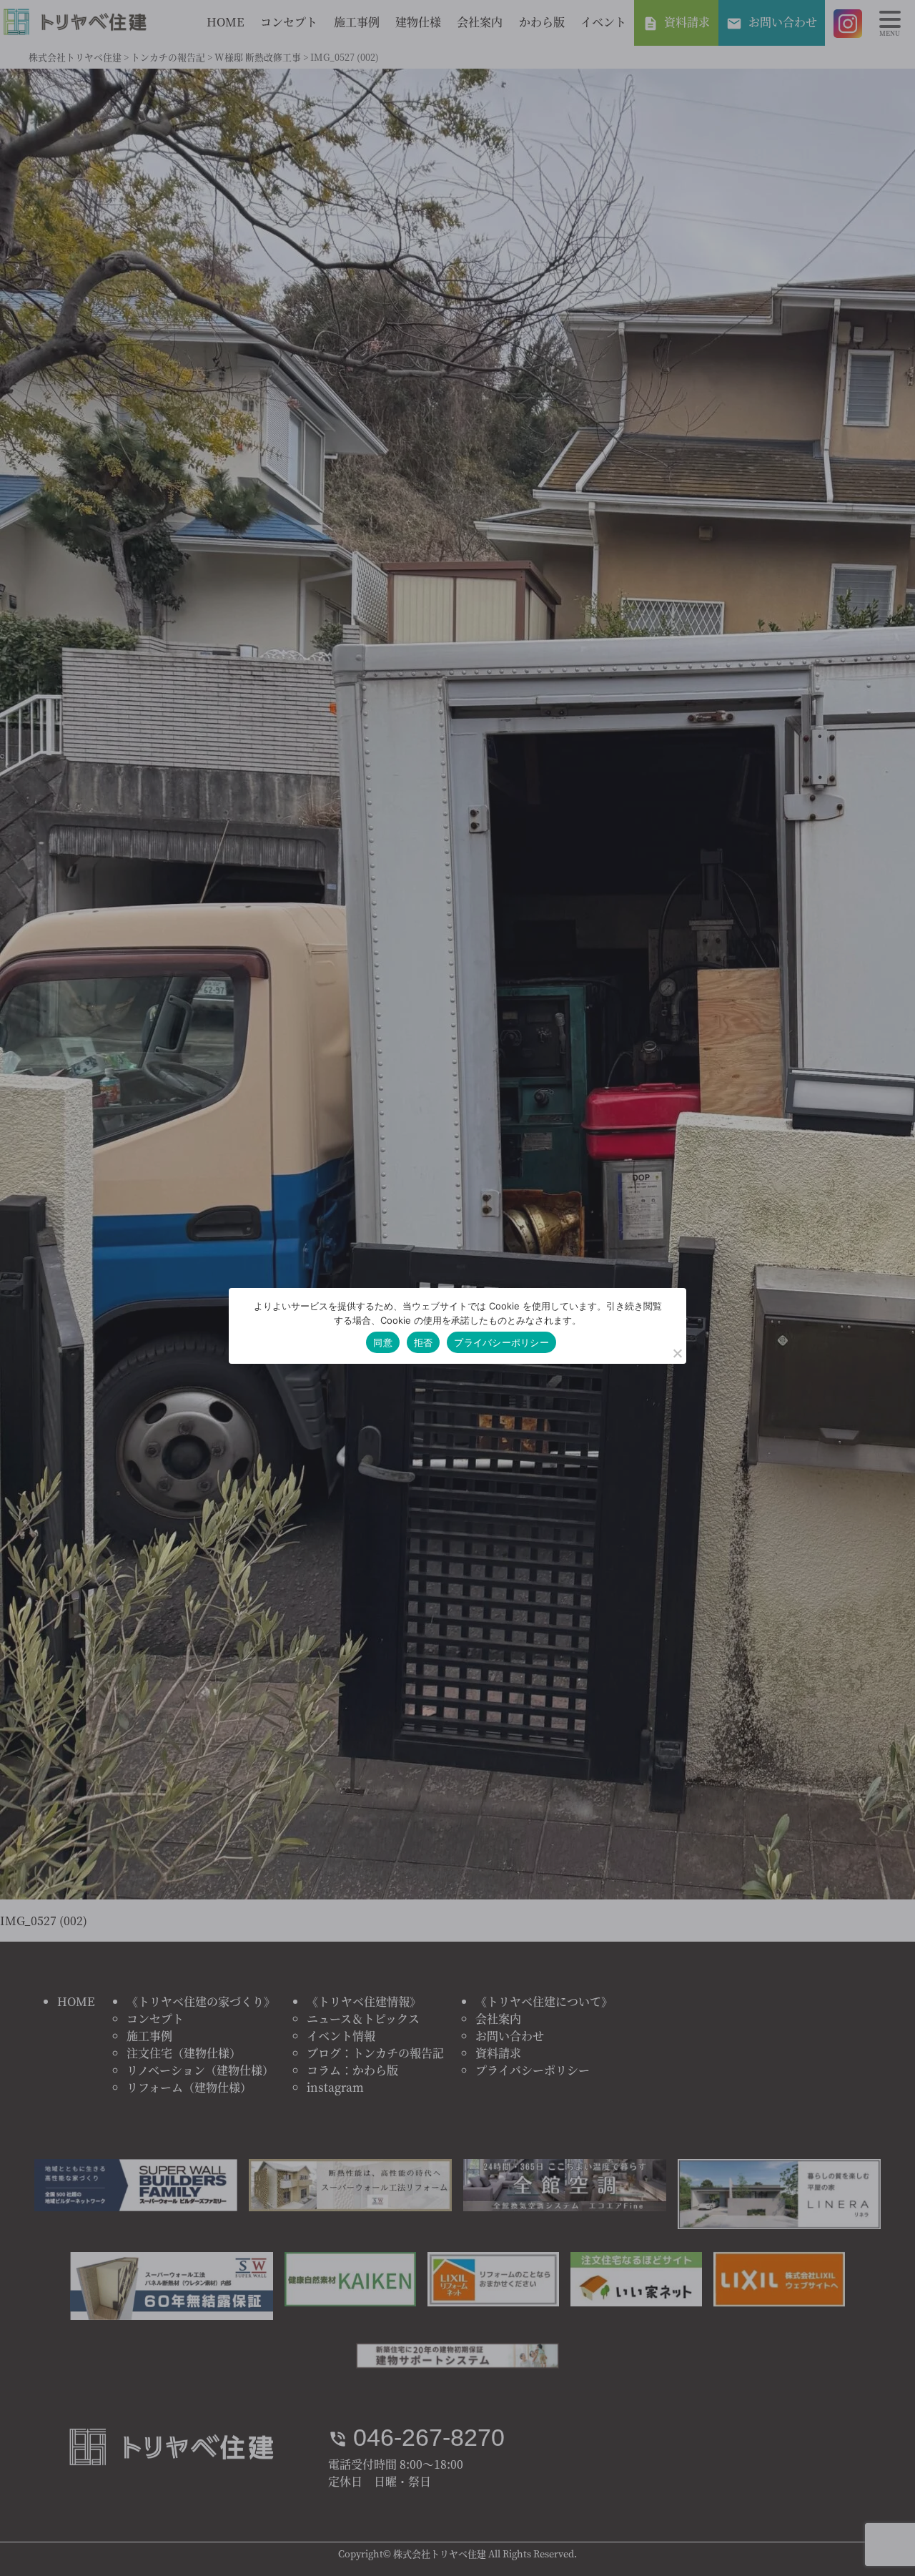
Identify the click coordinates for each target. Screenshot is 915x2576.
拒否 (424, 1342)
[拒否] (677, 1353)
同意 (383, 1342)
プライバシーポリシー (501, 1342)
